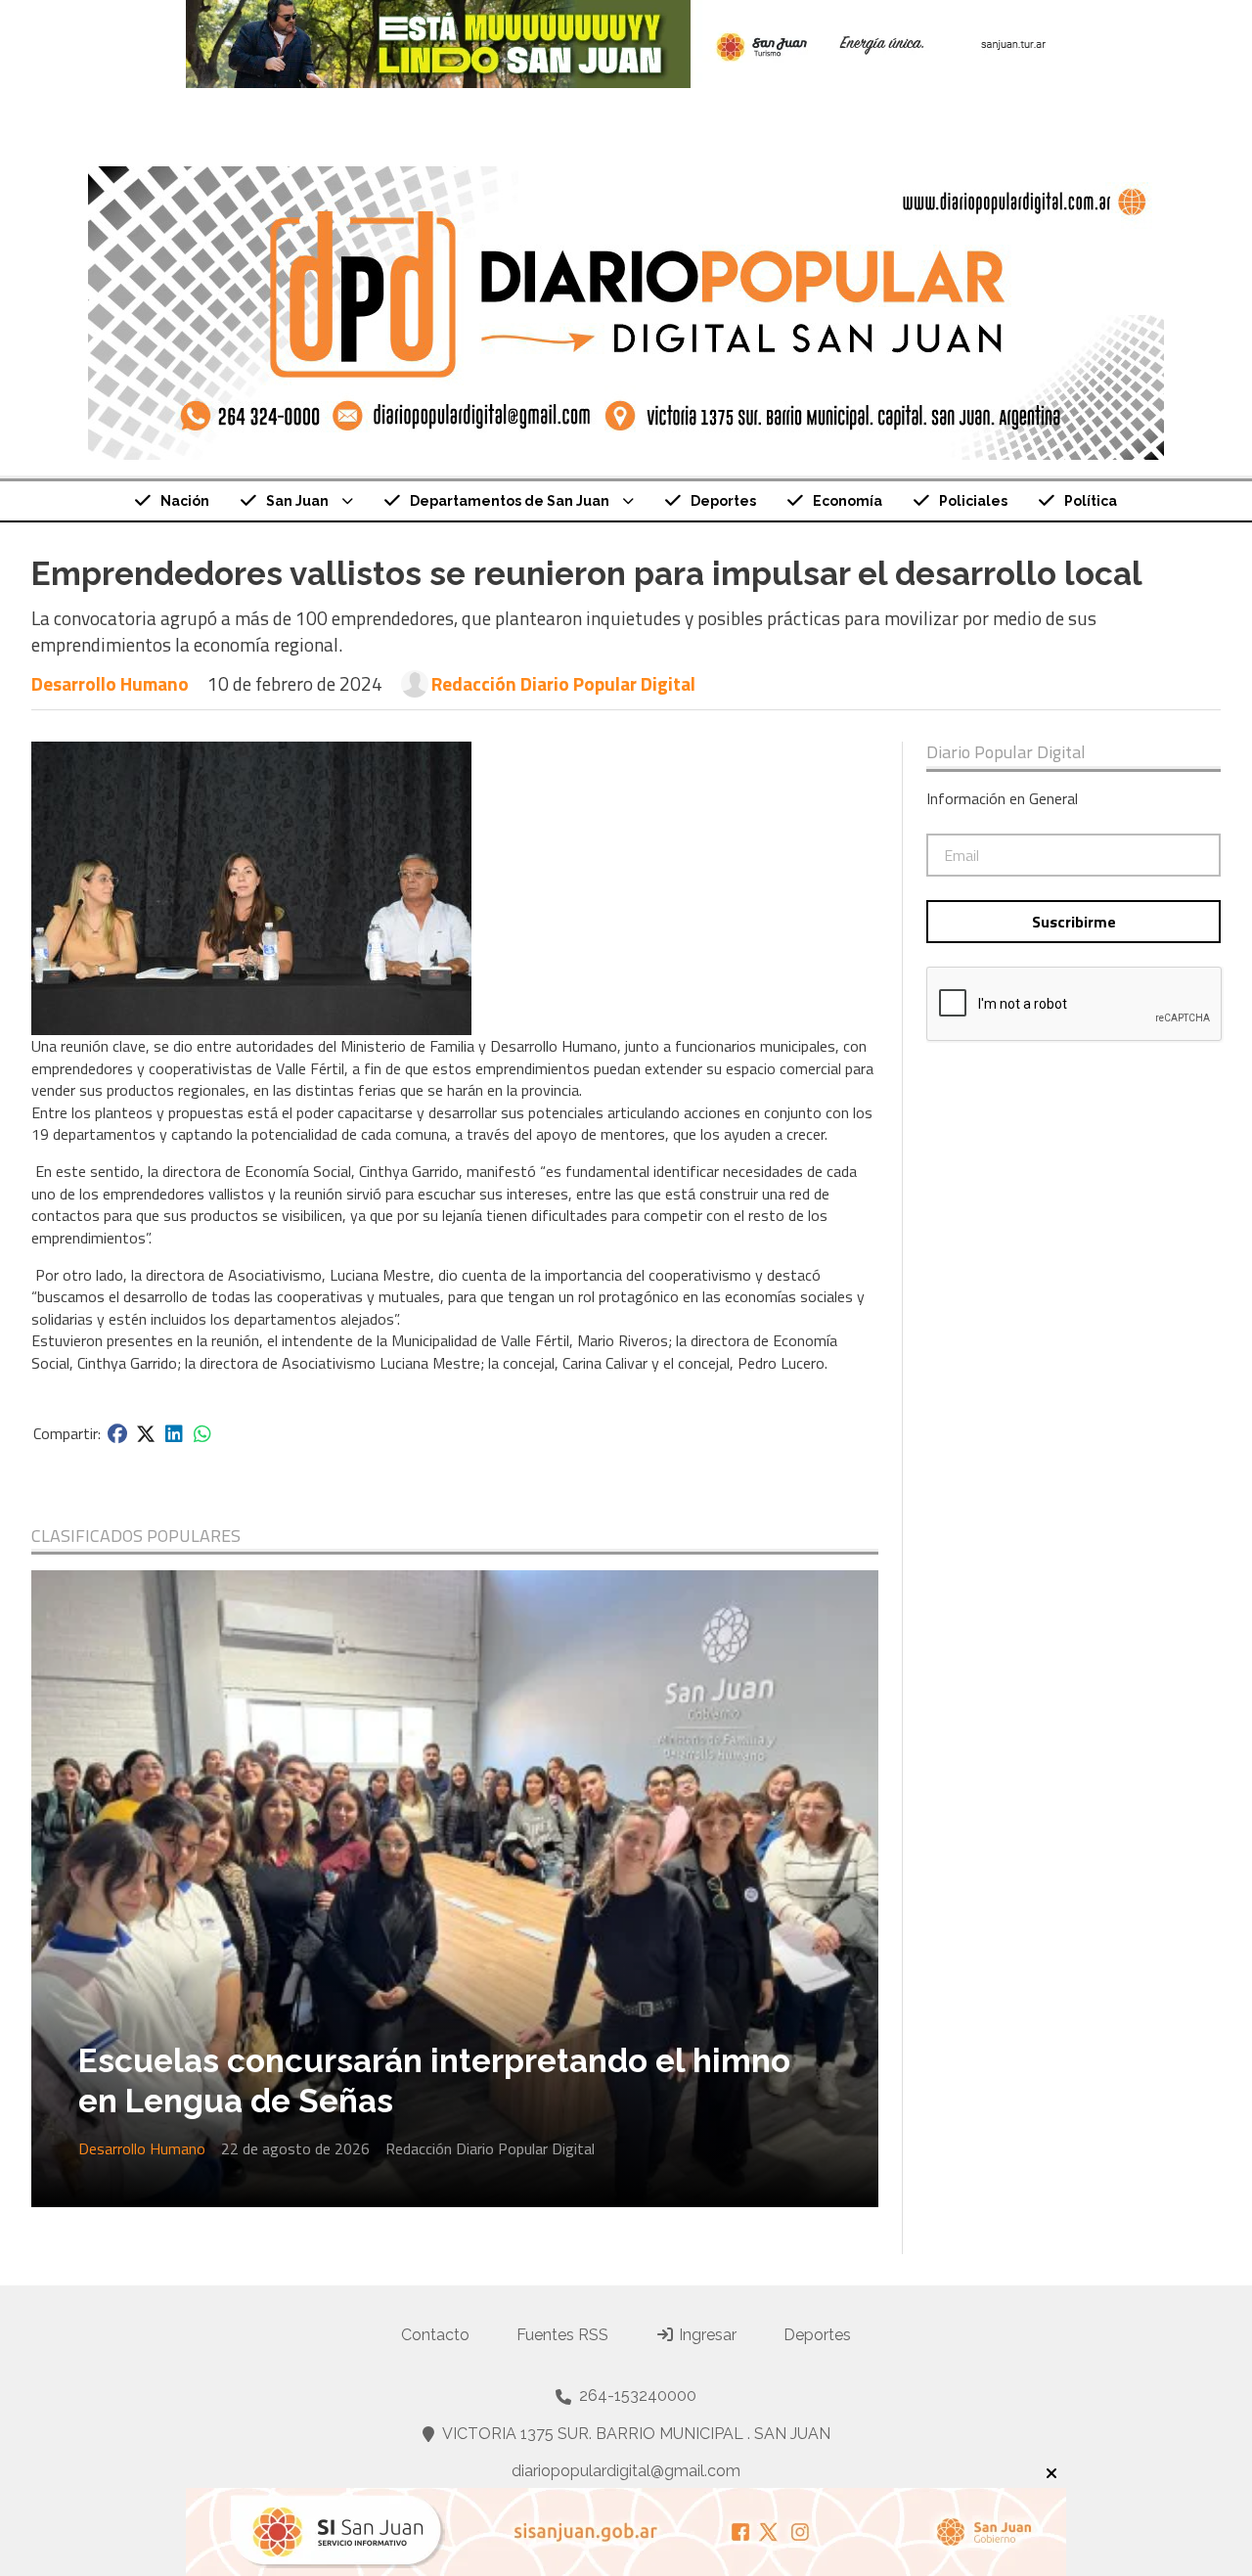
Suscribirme (1074, 922)
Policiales (973, 501)
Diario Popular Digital (1006, 752)
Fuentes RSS (562, 2335)
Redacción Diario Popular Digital (563, 684)
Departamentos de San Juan (510, 501)
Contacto (435, 2335)
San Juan (297, 501)
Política (1091, 501)
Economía (848, 501)
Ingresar (706, 2335)
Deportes (723, 501)
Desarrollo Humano (110, 683)
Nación (185, 501)
